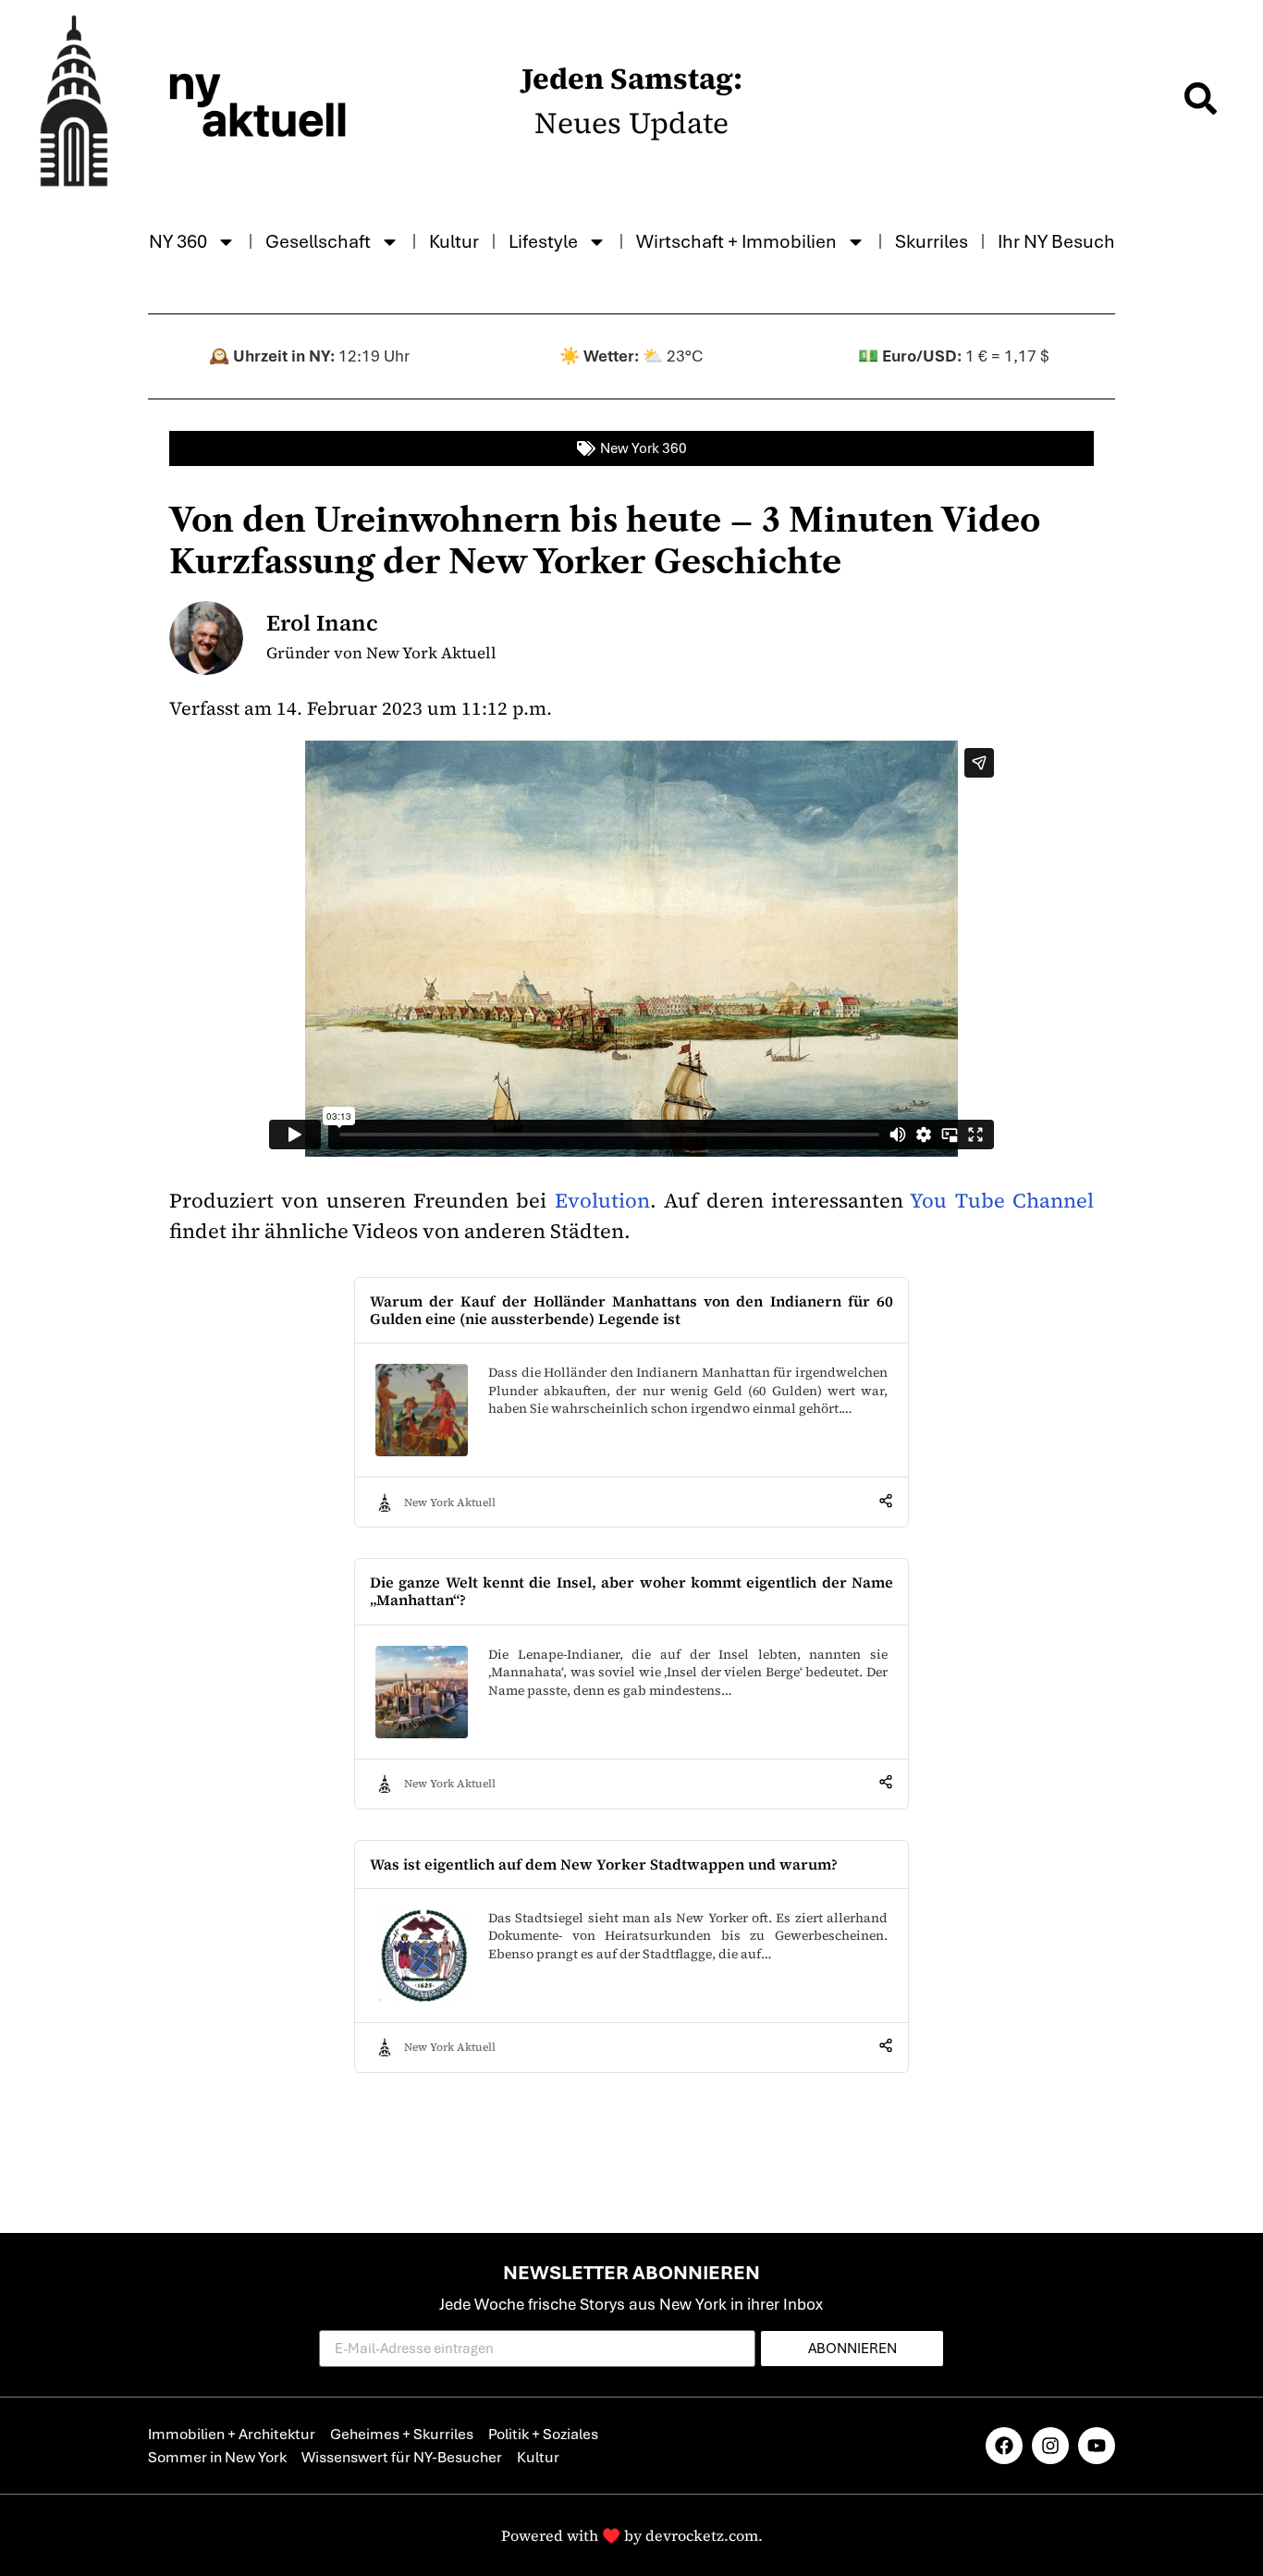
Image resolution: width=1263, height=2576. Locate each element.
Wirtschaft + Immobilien (736, 241)
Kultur (454, 241)
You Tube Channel (999, 1200)
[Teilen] (886, 1503)
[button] (1200, 101)
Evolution (602, 1200)
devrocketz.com (702, 2535)
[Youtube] (1097, 2446)
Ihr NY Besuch (1056, 241)
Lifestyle (543, 241)
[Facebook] (1004, 2446)
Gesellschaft (318, 241)
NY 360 (178, 241)
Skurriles (932, 241)
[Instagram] (1050, 2446)
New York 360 (644, 448)
